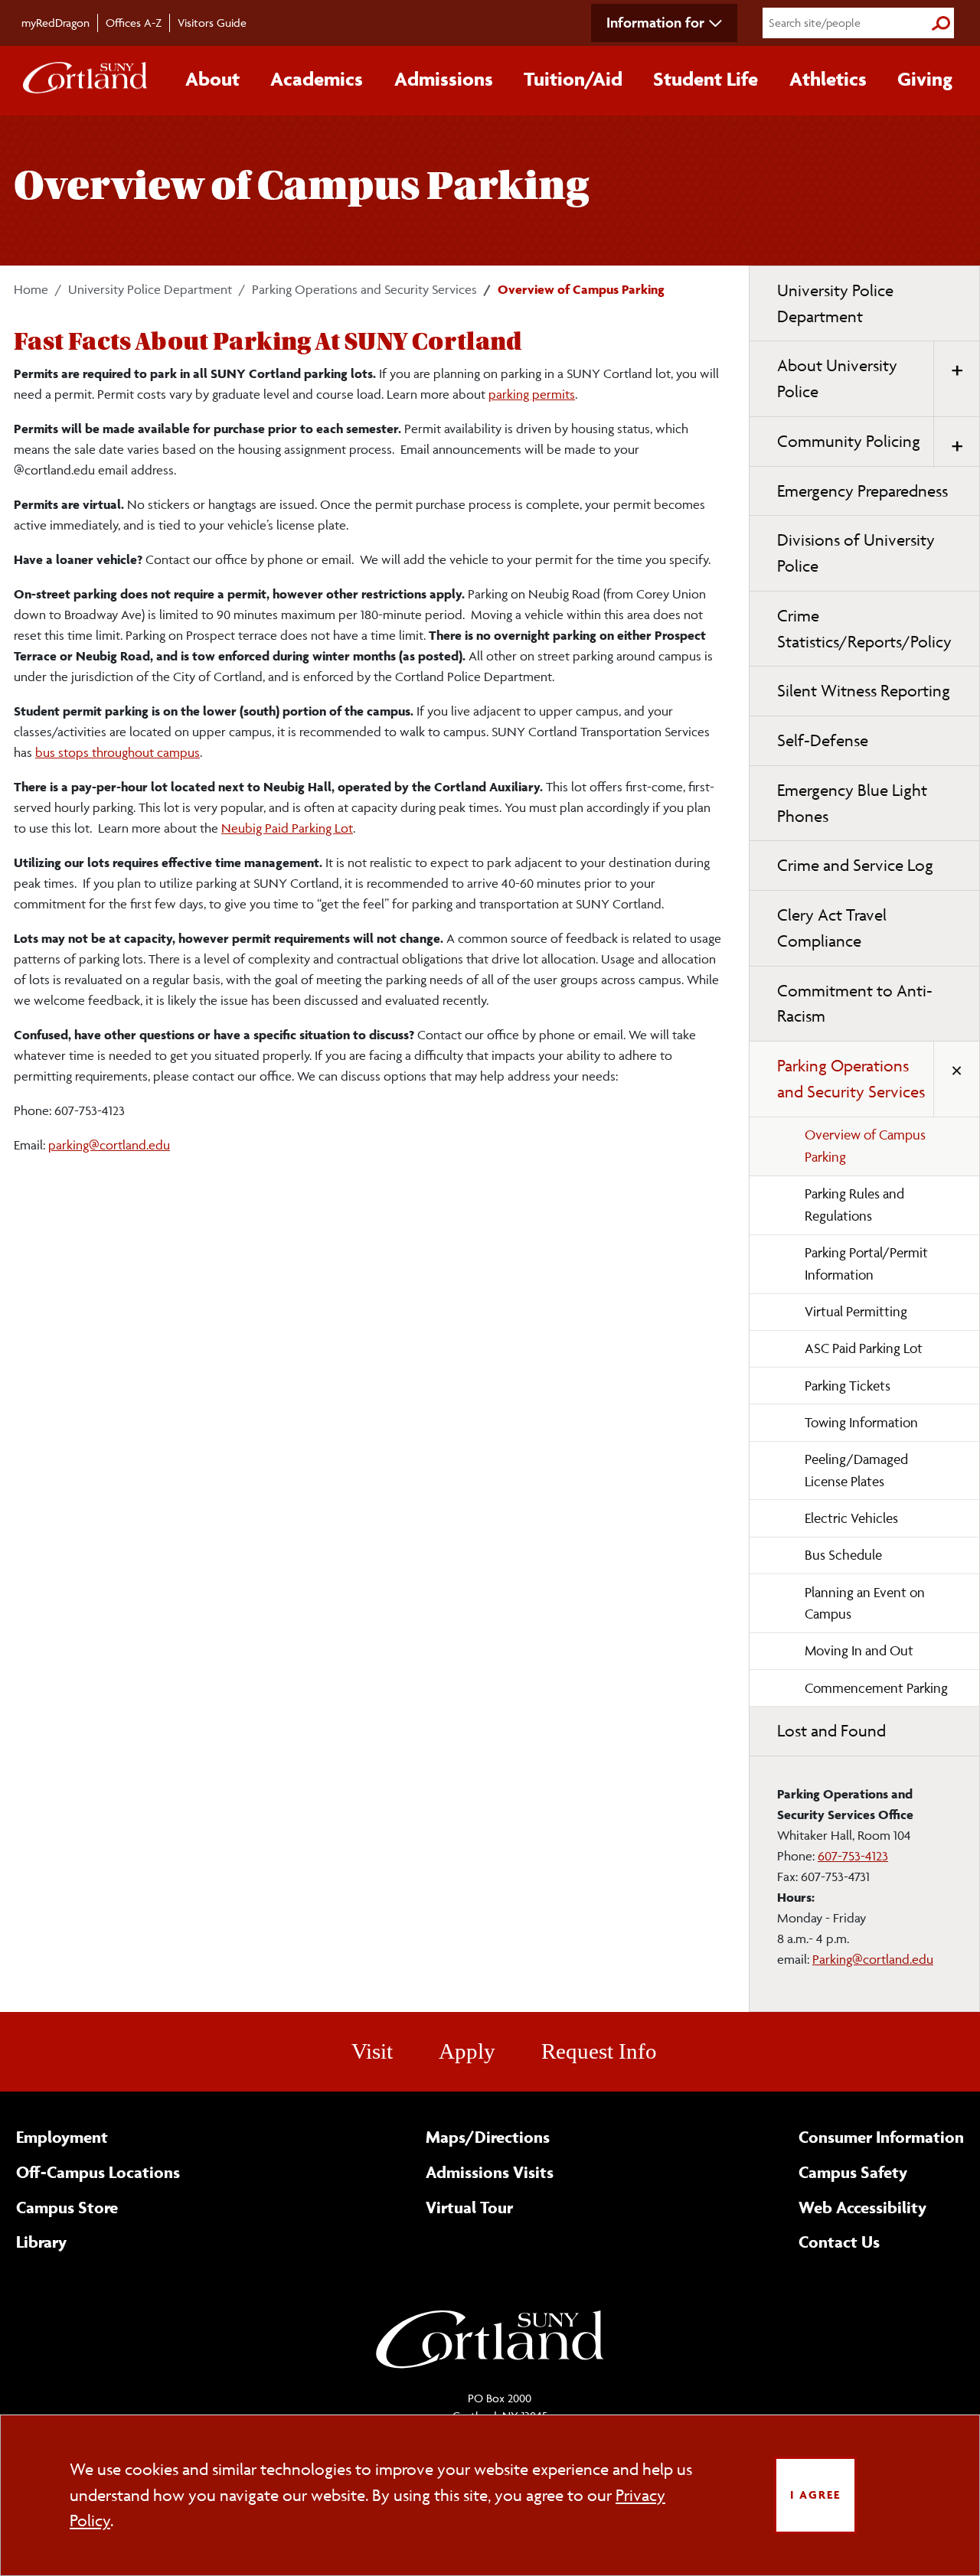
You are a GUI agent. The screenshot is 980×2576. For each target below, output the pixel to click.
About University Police (837, 378)
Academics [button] (317, 79)
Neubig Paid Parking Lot (287, 828)
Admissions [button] (444, 79)
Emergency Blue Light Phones (852, 803)
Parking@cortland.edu (873, 1959)
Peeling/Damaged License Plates (856, 1470)
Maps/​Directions (488, 2137)
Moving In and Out (859, 1650)
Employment (62, 2137)
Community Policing (849, 441)
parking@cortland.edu (109, 1145)
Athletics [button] (828, 79)
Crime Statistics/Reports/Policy (864, 629)
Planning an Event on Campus (865, 1603)
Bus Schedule (843, 1555)
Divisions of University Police (856, 553)
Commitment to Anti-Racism (855, 1004)
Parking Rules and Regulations (854, 1205)
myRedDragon (56, 23)
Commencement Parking (876, 1688)
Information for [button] (655, 22)
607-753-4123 (853, 1856)
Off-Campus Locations (98, 2172)
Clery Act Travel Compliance (832, 928)
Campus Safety (853, 2172)
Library (41, 2242)
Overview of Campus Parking (865, 1146)
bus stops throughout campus (118, 752)
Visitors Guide (212, 23)
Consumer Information (881, 2137)
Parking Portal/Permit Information (866, 1264)
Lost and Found (831, 1731)
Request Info (599, 2051)
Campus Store (67, 2207)
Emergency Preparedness (862, 491)
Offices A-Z (134, 23)
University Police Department (150, 289)
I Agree (815, 2494)
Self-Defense (823, 740)
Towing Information (861, 1422)
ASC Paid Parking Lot (864, 1348)
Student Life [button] (706, 79)
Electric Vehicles (851, 1518)
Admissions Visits (490, 2172)
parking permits (532, 394)
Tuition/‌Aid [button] (573, 79)
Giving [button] (925, 79)
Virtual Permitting (856, 1311)
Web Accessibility (862, 2207)
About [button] (212, 79)
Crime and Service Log (855, 865)
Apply (467, 2051)
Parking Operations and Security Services (364, 289)
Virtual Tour (469, 2207)
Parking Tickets (848, 1386)
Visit (372, 2051)
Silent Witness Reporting (864, 691)
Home (31, 289)
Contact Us (839, 2242)
